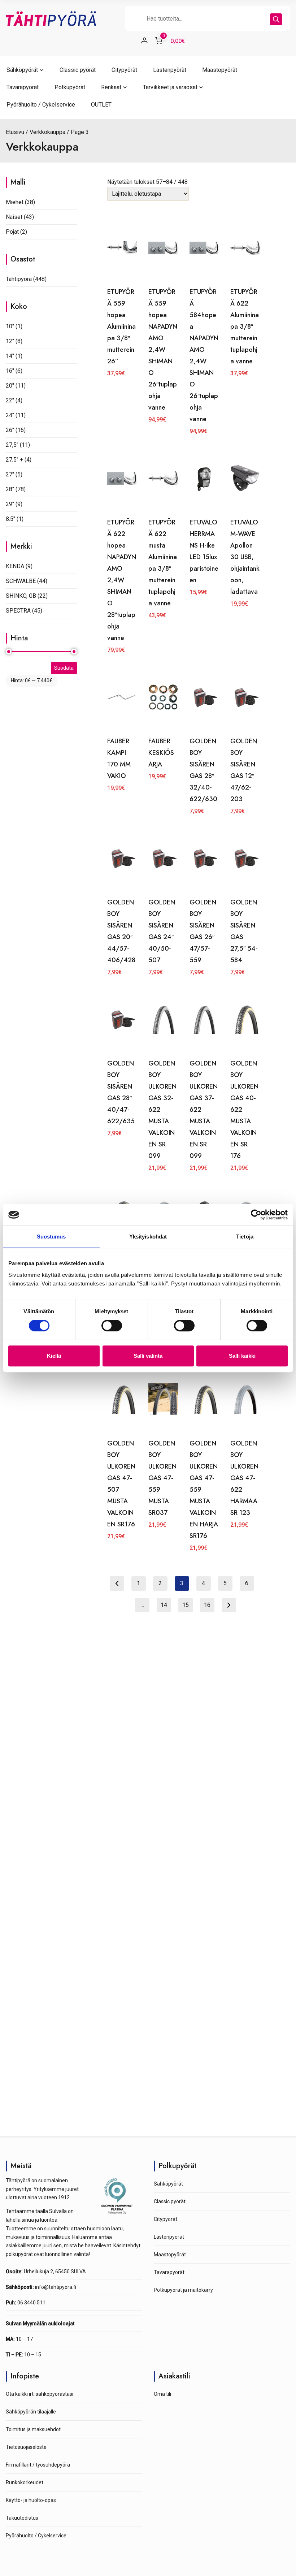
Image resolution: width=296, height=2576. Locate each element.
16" (10, 371)
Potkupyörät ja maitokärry (183, 2290)
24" (10, 415)
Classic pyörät (78, 70)
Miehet (15, 202)
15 (186, 1605)
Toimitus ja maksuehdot (33, 2429)
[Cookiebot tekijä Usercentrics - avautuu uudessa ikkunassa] (256, 1215)
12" (10, 341)
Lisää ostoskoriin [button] (122, 414)
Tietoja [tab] (245, 1237)
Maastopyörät (220, 70)
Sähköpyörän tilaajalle (31, 2412)
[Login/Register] (144, 40)
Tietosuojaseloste (26, 2447)
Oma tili (162, 2394)
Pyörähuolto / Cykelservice (41, 105)
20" (10, 386)
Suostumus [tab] (51, 1237)
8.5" (10, 519)
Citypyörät (124, 70)
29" (10, 504)
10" (10, 326)
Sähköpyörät (22, 70)
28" (10, 489)
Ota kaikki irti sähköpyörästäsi (40, 2394)
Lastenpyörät (170, 70)
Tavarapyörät (23, 87)
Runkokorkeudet (25, 2482)
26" (10, 430)
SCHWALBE (21, 581)
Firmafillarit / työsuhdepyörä (38, 2465)
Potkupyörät (70, 87)
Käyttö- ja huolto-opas (31, 2500)
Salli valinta (148, 1356)
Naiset (14, 217)
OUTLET (101, 105)
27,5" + (14, 460)
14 (164, 1605)
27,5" (12, 445)
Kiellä (54, 1356)
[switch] (112, 1326)
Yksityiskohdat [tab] (148, 1237)
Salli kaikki (242, 1356)
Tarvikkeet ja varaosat (170, 87)
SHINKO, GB (21, 596)
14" (10, 356)
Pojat (12, 232)
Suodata (64, 668)
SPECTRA (18, 611)
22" (10, 400)
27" (10, 474)
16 (207, 1605)
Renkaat (111, 87)
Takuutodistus (22, 2518)
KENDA (15, 566)
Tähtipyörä (19, 279)
